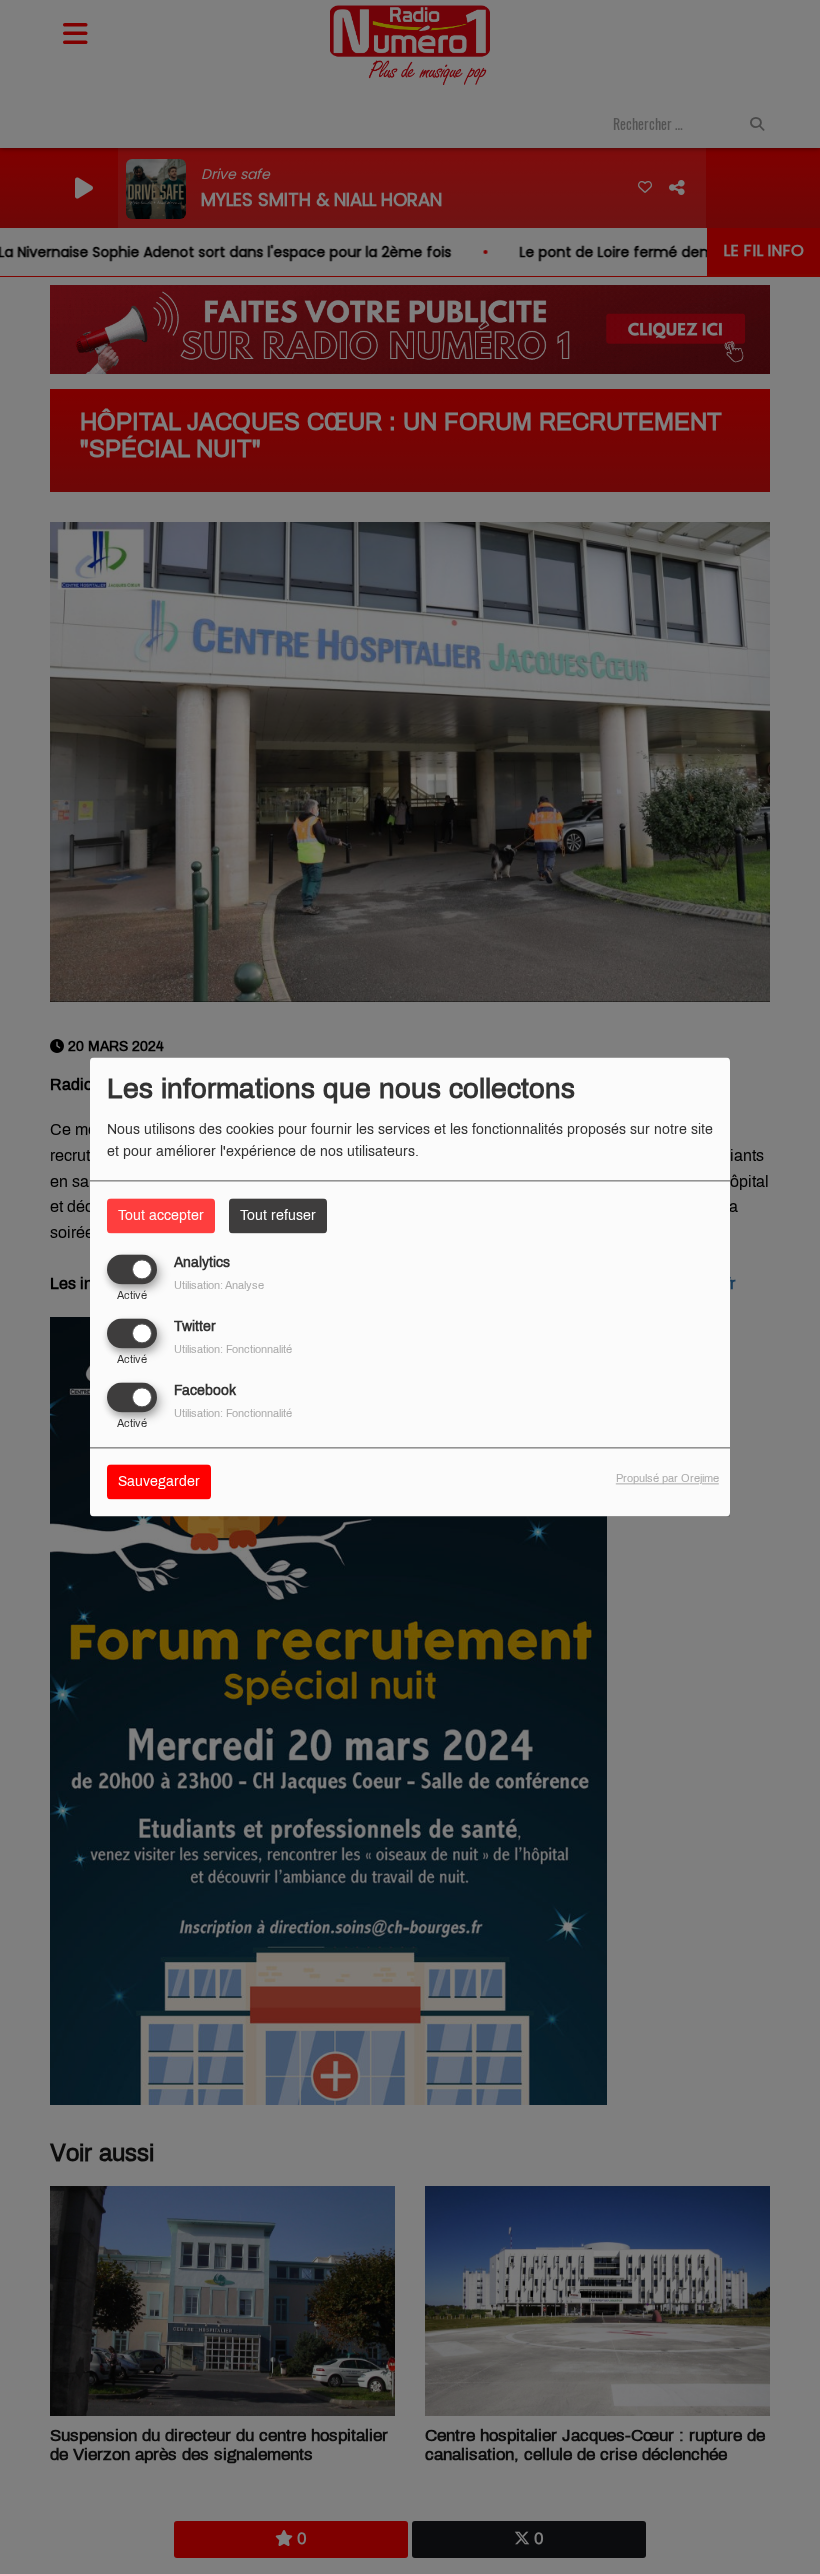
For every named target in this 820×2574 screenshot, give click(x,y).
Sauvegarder (159, 1482)
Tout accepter (161, 1215)
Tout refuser (278, 1215)
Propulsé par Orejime (667, 1479)
